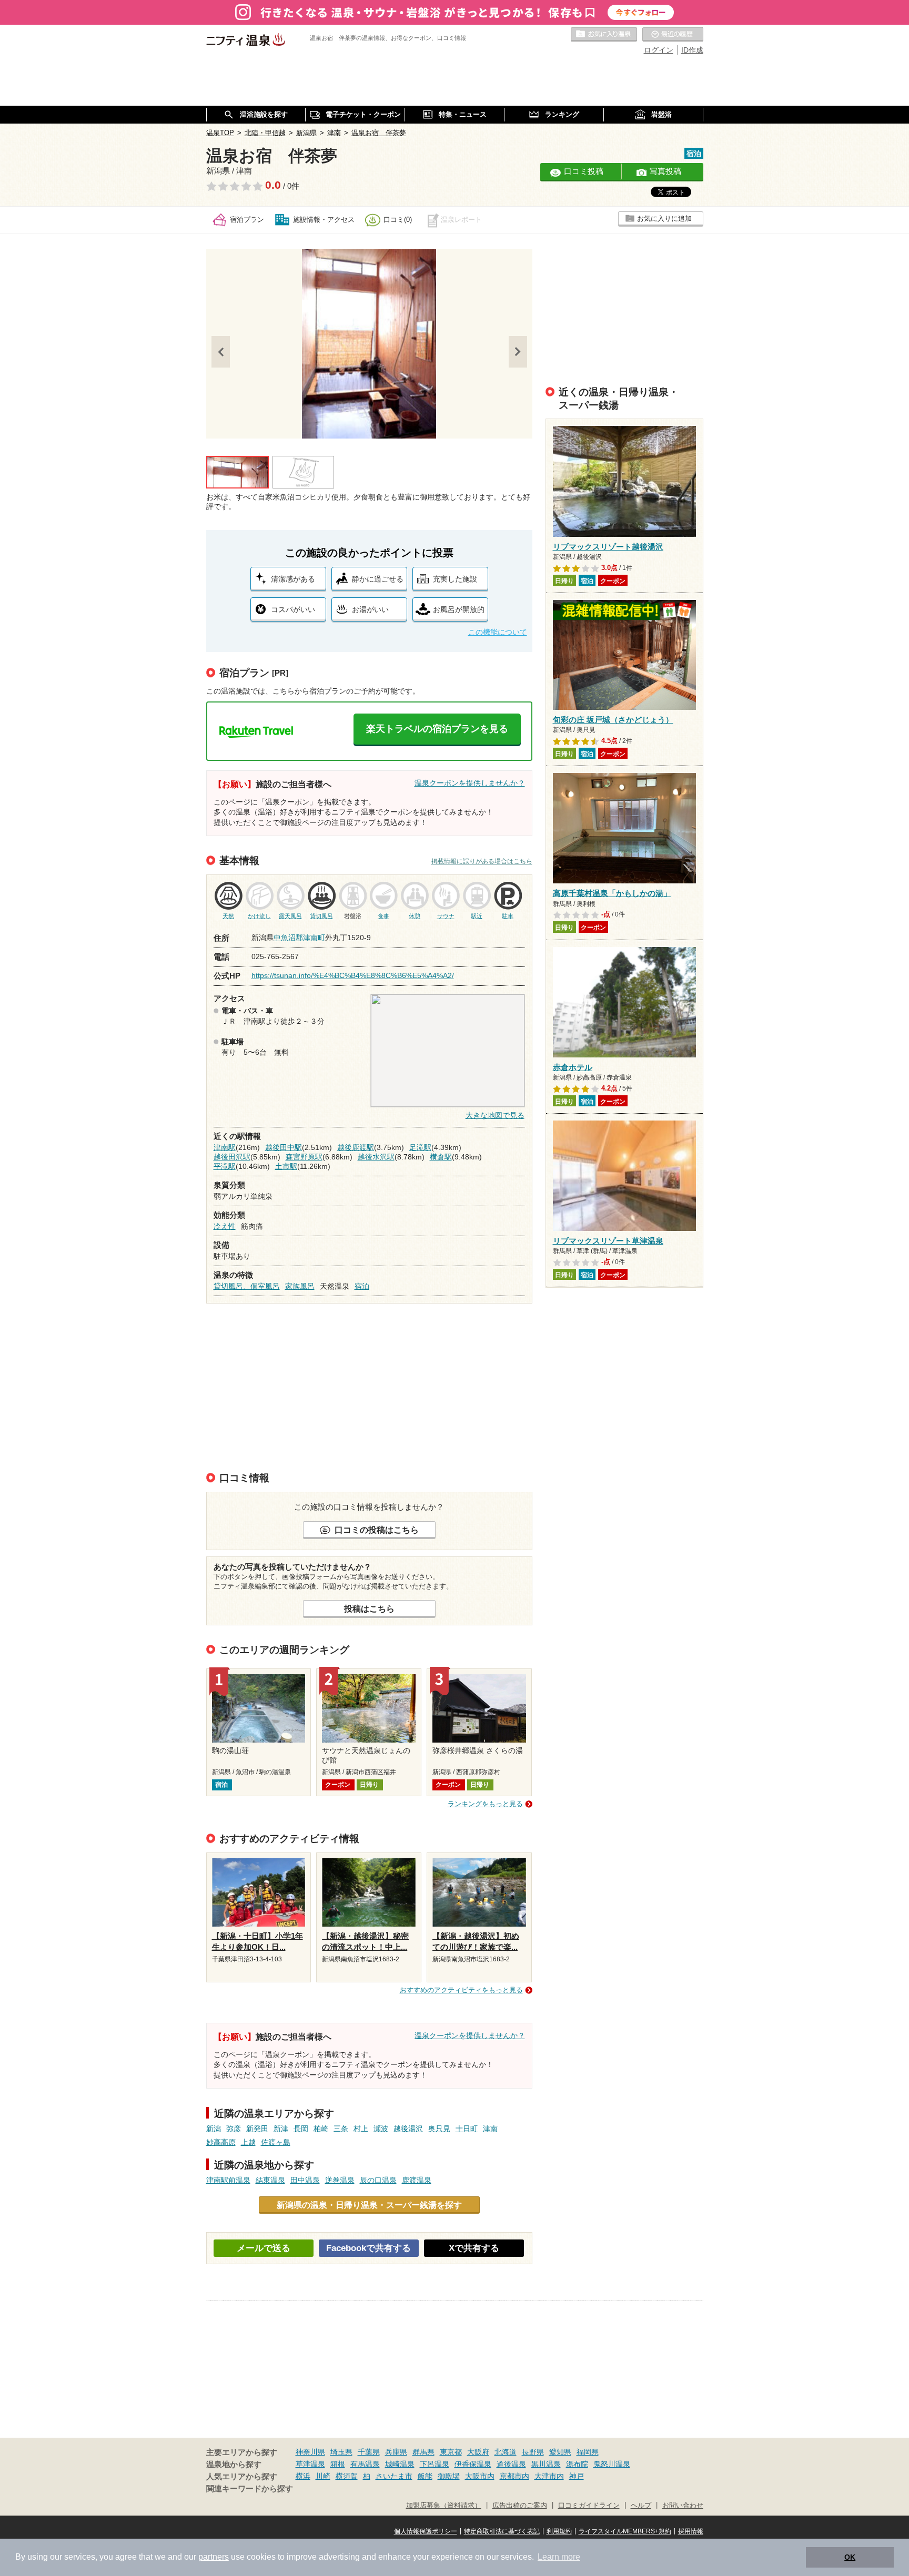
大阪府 (478, 2452)
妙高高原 (221, 2142)
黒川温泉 (546, 2464)
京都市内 (514, 2476)
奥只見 (439, 2129)
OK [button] (850, 2557)
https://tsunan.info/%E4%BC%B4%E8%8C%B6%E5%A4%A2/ (353, 975)
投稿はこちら (369, 1608)
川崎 (323, 2476)
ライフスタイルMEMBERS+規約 (625, 2531)
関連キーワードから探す (250, 2489)
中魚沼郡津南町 (299, 938)
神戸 (577, 2476)
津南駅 (225, 1147)
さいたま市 (394, 2476)
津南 (490, 2129)
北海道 (506, 2452)
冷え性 (225, 1226)
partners (214, 2557)
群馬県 (423, 2452)
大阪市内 (480, 2476)
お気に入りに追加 (664, 218)
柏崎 (321, 2129)
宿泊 (362, 1286)
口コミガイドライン (589, 2506)
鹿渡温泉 (417, 2180)
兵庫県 (396, 2452)
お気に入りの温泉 (604, 35)
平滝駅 (225, 1166)
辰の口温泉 (378, 2180)
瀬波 (381, 2129)
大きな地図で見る (495, 1115)
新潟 (214, 2129)
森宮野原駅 (304, 1157)
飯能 (425, 2476)
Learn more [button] (559, 2557)
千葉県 (369, 2452)
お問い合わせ (683, 2506)
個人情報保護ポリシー (426, 2531)
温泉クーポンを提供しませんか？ (470, 783)
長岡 (301, 2129)
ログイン (659, 50)
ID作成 (692, 50)
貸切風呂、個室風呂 (247, 1286)
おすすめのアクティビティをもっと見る (461, 1990)
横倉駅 (441, 1157)
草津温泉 (310, 2464)
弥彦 (234, 2129)
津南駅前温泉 (228, 2180)
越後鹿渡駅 (356, 1147)
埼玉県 (341, 2452)
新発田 (257, 2129)
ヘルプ (641, 2506)
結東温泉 (270, 2180)
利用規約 (559, 2531)
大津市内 (549, 2476)
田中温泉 (305, 2180)
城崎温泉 (400, 2464)
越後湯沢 (408, 2129)
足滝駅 (420, 1147)
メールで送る (264, 2248)
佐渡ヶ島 (276, 2142)
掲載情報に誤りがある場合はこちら (482, 861)
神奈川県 (310, 2452)
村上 (361, 2129)
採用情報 (691, 2531)
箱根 (338, 2464)
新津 (281, 2129)
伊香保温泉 (473, 2464)
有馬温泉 (365, 2464)
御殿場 (449, 2476)
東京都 (451, 2452)
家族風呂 (300, 1286)
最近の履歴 (673, 35)
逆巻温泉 (340, 2180)
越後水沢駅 (376, 1157)
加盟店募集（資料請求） (444, 2506)
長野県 (533, 2452)
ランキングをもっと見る (485, 1804)
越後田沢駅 (232, 1157)
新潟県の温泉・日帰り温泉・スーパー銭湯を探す (369, 2205)
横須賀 (347, 2476)
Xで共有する (474, 2248)
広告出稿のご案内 (520, 2506)
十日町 (467, 2129)
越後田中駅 (284, 1147)
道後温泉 (511, 2464)
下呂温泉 (435, 2464)
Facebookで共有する (368, 2248)
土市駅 (286, 1166)
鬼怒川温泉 (612, 2464)
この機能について (498, 632)
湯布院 (577, 2464)
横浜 (303, 2476)
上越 (248, 2142)
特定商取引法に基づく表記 (502, 2531)
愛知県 (560, 2452)
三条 (341, 2129)
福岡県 (588, 2452)
